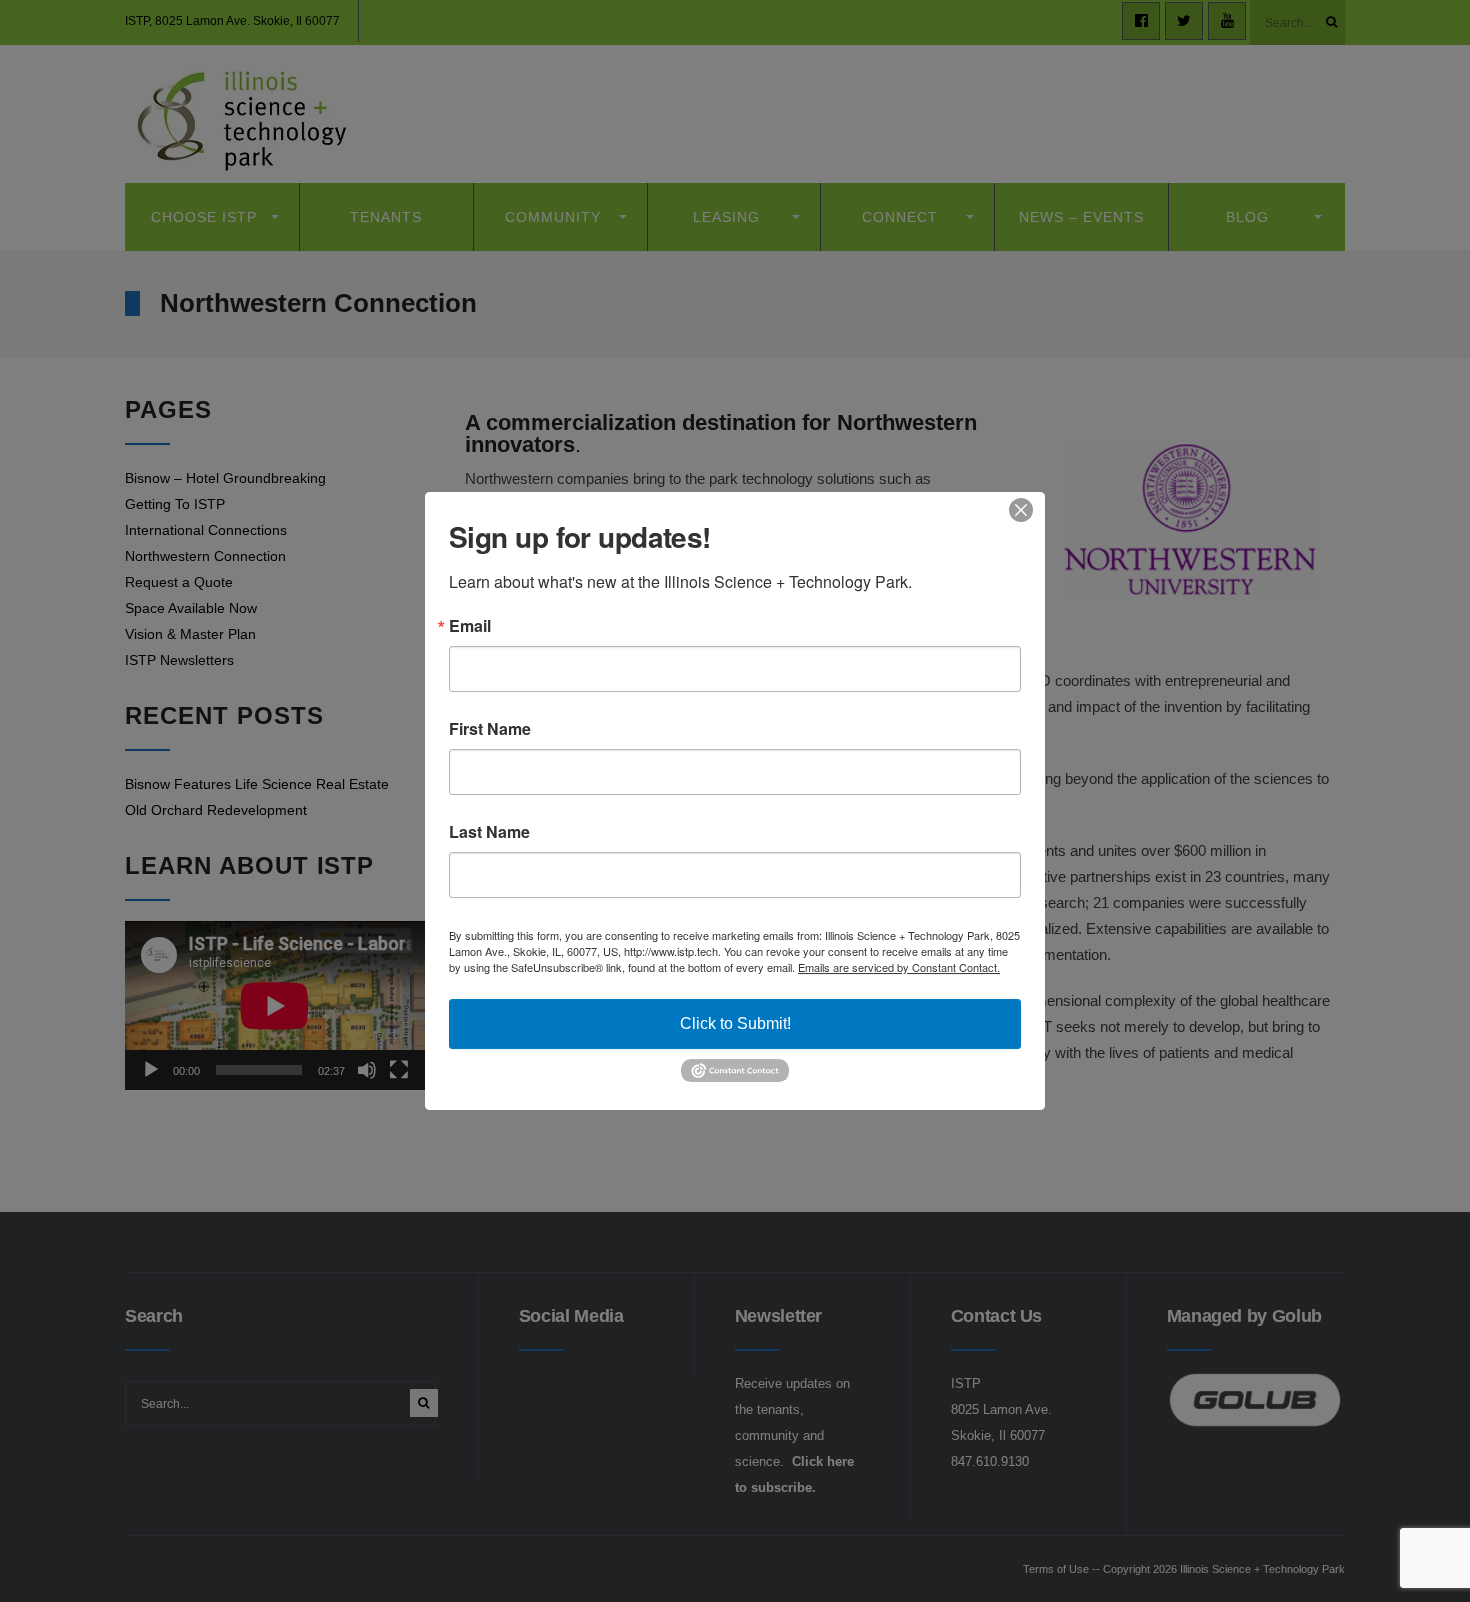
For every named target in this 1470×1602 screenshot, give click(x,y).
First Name (490, 729)
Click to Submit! (735, 1023)
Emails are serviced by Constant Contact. (899, 967)
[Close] (1027, 510)
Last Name (489, 832)
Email (470, 626)
